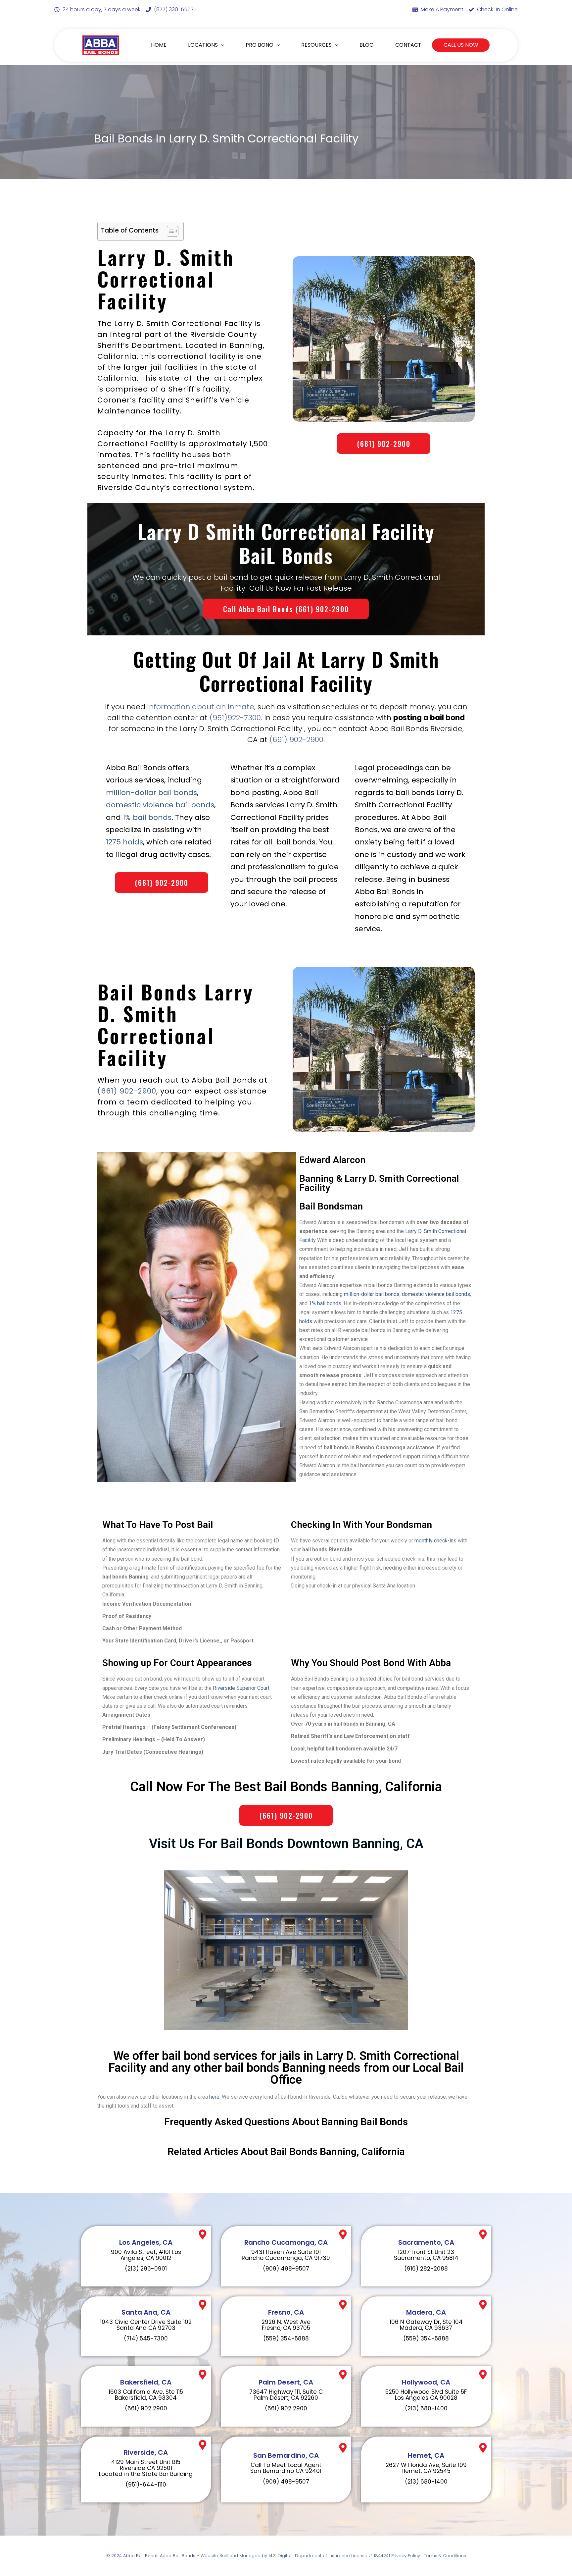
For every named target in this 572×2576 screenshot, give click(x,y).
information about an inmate (201, 707)
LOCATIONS (203, 45)
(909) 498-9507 (286, 2269)
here (214, 2097)
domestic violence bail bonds (160, 805)
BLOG (367, 45)
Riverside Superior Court (241, 1688)
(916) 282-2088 (426, 2269)
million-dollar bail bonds (151, 793)
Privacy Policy (406, 2556)
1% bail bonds (147, 817)
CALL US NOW (461, 45)
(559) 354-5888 (286, 2338)
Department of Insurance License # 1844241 (343, 2556)
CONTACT (408, 45)
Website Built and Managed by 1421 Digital (246, 2556)
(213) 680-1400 (426, 2408)
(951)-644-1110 (146, 2485)
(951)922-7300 (235, 718)
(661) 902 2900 (146, 2408)
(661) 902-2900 (296, 740)
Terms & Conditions (445, 2556)
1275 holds (124, 842)
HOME (159, 45)
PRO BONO (260, 45)
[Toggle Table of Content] (169, 231)
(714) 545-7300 (146, 2338)
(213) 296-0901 (146, 2269)
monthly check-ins (436, 1541)
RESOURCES (316, 45)
